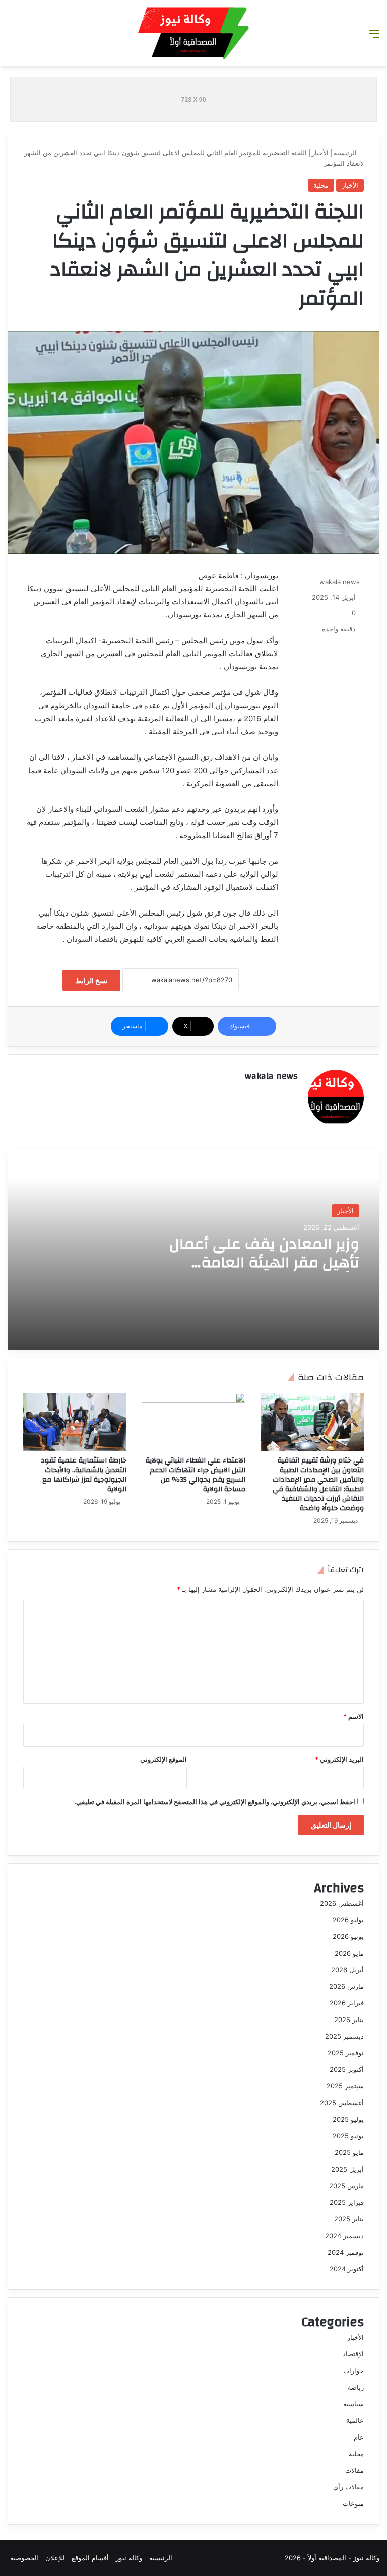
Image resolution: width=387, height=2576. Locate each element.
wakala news (340, 582)
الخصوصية (24, 2558)
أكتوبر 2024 (347, 2269)
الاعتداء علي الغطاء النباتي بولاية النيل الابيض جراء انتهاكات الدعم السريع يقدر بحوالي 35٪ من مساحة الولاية (196, 1475)
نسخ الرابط (91, 980)
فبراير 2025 (347, 2202)
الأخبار (320, 153)
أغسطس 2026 (342, 1903)
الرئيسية (346, 153)
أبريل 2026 (347, 1970)
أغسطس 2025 (342, 2103)
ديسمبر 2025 (344, 2036)
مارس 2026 (346, 1986)
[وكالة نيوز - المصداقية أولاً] (193, 33)
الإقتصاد (353, 2354)
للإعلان (55, 2558)
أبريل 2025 (347, 2169)
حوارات (353, 2371)
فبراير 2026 (347, 2003)
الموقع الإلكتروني (164, 1759)
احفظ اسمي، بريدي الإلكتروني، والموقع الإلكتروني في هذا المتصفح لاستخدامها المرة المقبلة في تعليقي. (215, 1802)
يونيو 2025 (348, 2136)
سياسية (353, 2404)
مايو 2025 (349, 2152)
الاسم (353, 1716)
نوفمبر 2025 (346, 2053)
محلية (321, 185)
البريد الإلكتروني (339, 1759)
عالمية (355, 2420)
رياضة (356, 2387)
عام (359, 2437)
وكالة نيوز (129, 2558)
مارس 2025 (346, 2186)
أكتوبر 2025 (347, 2069)
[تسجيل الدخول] (13, 37)
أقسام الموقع (90, 2558)
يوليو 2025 (348, 2119)
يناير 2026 (349, 2020)
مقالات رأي (348, 2487)
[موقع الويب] (292, 1093)
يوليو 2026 (348, 1920)
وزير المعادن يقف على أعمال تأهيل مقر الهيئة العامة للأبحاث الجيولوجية (264, 1262)
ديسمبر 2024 (344, 2236)
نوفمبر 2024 (346, 2252)
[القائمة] (374, 37)
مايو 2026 (349, 1953)
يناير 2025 (349, 2219)
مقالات (354, 2470)
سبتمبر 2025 (345, 2086)
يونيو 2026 (348, 1936)
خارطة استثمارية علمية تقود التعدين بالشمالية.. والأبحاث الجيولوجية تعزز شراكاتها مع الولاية (84, 1475)
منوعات (353, 2503)
